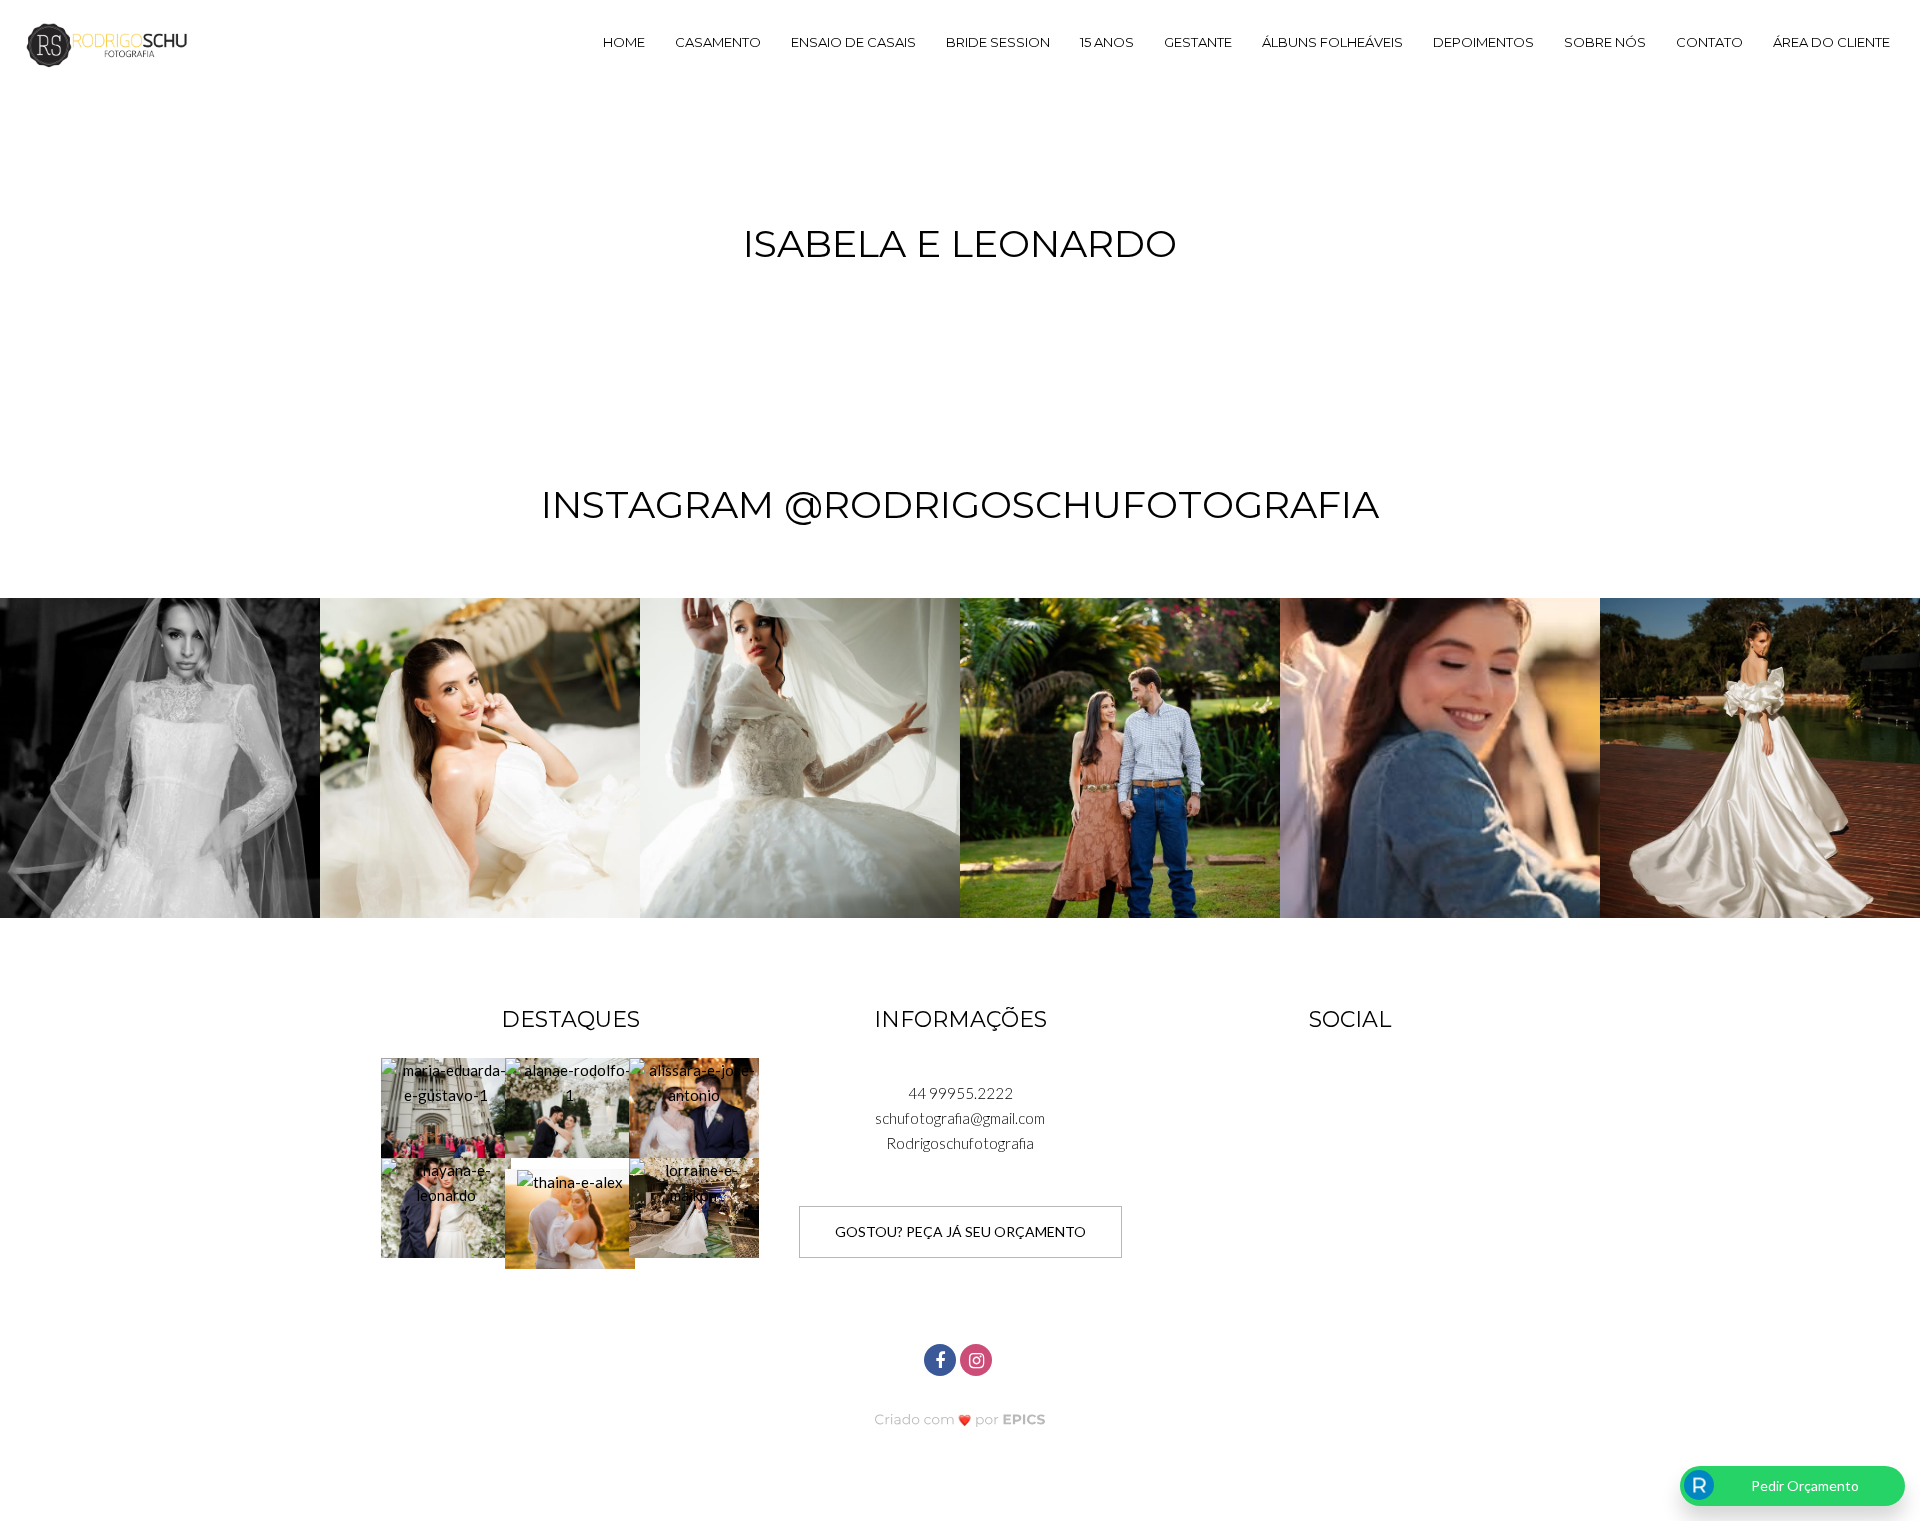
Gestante (1198, 42)
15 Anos (1107, 42)
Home (624, 42)
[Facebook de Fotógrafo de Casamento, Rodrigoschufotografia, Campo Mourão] (942, 1357)
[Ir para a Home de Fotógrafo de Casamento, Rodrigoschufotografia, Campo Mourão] (106, 43)
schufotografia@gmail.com (960, 1118)
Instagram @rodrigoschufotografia (960, 504)
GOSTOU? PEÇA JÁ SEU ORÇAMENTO (960, 1231)
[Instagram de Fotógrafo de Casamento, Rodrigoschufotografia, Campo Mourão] (978, 1357)
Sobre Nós (1605, 42)
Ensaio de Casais (853, 42)
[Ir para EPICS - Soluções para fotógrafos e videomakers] (960, 1418)
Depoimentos (1483, 42)
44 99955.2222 (960, 1093)
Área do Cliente (1831, 42)
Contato (1709, 42)
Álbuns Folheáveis (1332, 42)
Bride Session (998, 42)
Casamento (718, 42)
